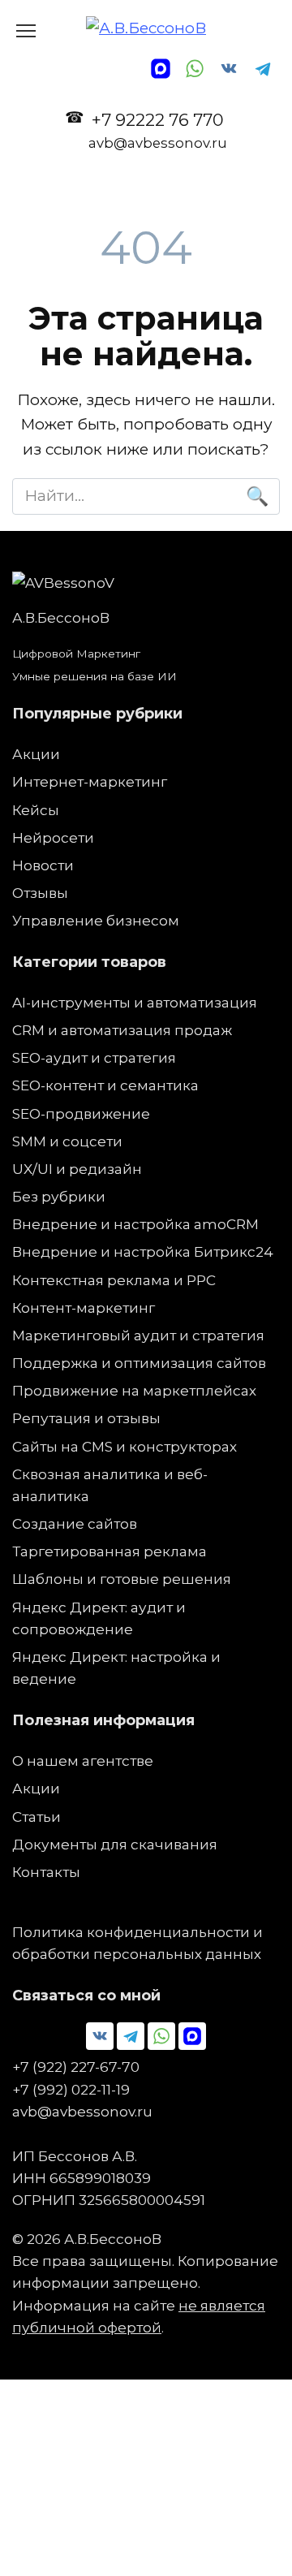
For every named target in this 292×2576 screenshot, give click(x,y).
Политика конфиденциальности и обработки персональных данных (137, 1943)
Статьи (36, 1817)
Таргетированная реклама (109, 1551)
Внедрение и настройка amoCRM (135, 1224)
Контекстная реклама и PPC (114, 1280)
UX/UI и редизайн (77, 1169)
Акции (36, 754)
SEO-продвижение (81, 1113)
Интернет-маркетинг (90, 781)
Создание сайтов (75, 1523)
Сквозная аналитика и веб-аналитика (110, 1485)
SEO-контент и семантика (105, 1085)
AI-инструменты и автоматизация (135, 1002)
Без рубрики (59, 1196)
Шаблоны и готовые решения (122, 1579)
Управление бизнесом (96, 920)
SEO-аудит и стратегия (94, 1057)
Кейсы (36, 810)
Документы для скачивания (115, 1844)
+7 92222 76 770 (158, 130)
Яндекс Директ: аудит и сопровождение (99, 1618)
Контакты (46, 1872)
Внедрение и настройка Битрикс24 (143, 1251)
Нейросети (53, 837)
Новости (43, 865)
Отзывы (40, 893)
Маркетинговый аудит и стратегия (138, 1335)
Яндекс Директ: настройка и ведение (116, 1668)
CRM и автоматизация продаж (122, 1030)
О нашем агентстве (83, 1760)
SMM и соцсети (67, 1141)
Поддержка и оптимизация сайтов (139, 1363)
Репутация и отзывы (86, 1418)
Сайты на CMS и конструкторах (125, 1446)
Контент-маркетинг (84, 1307)
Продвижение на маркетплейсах (134, 1390)
